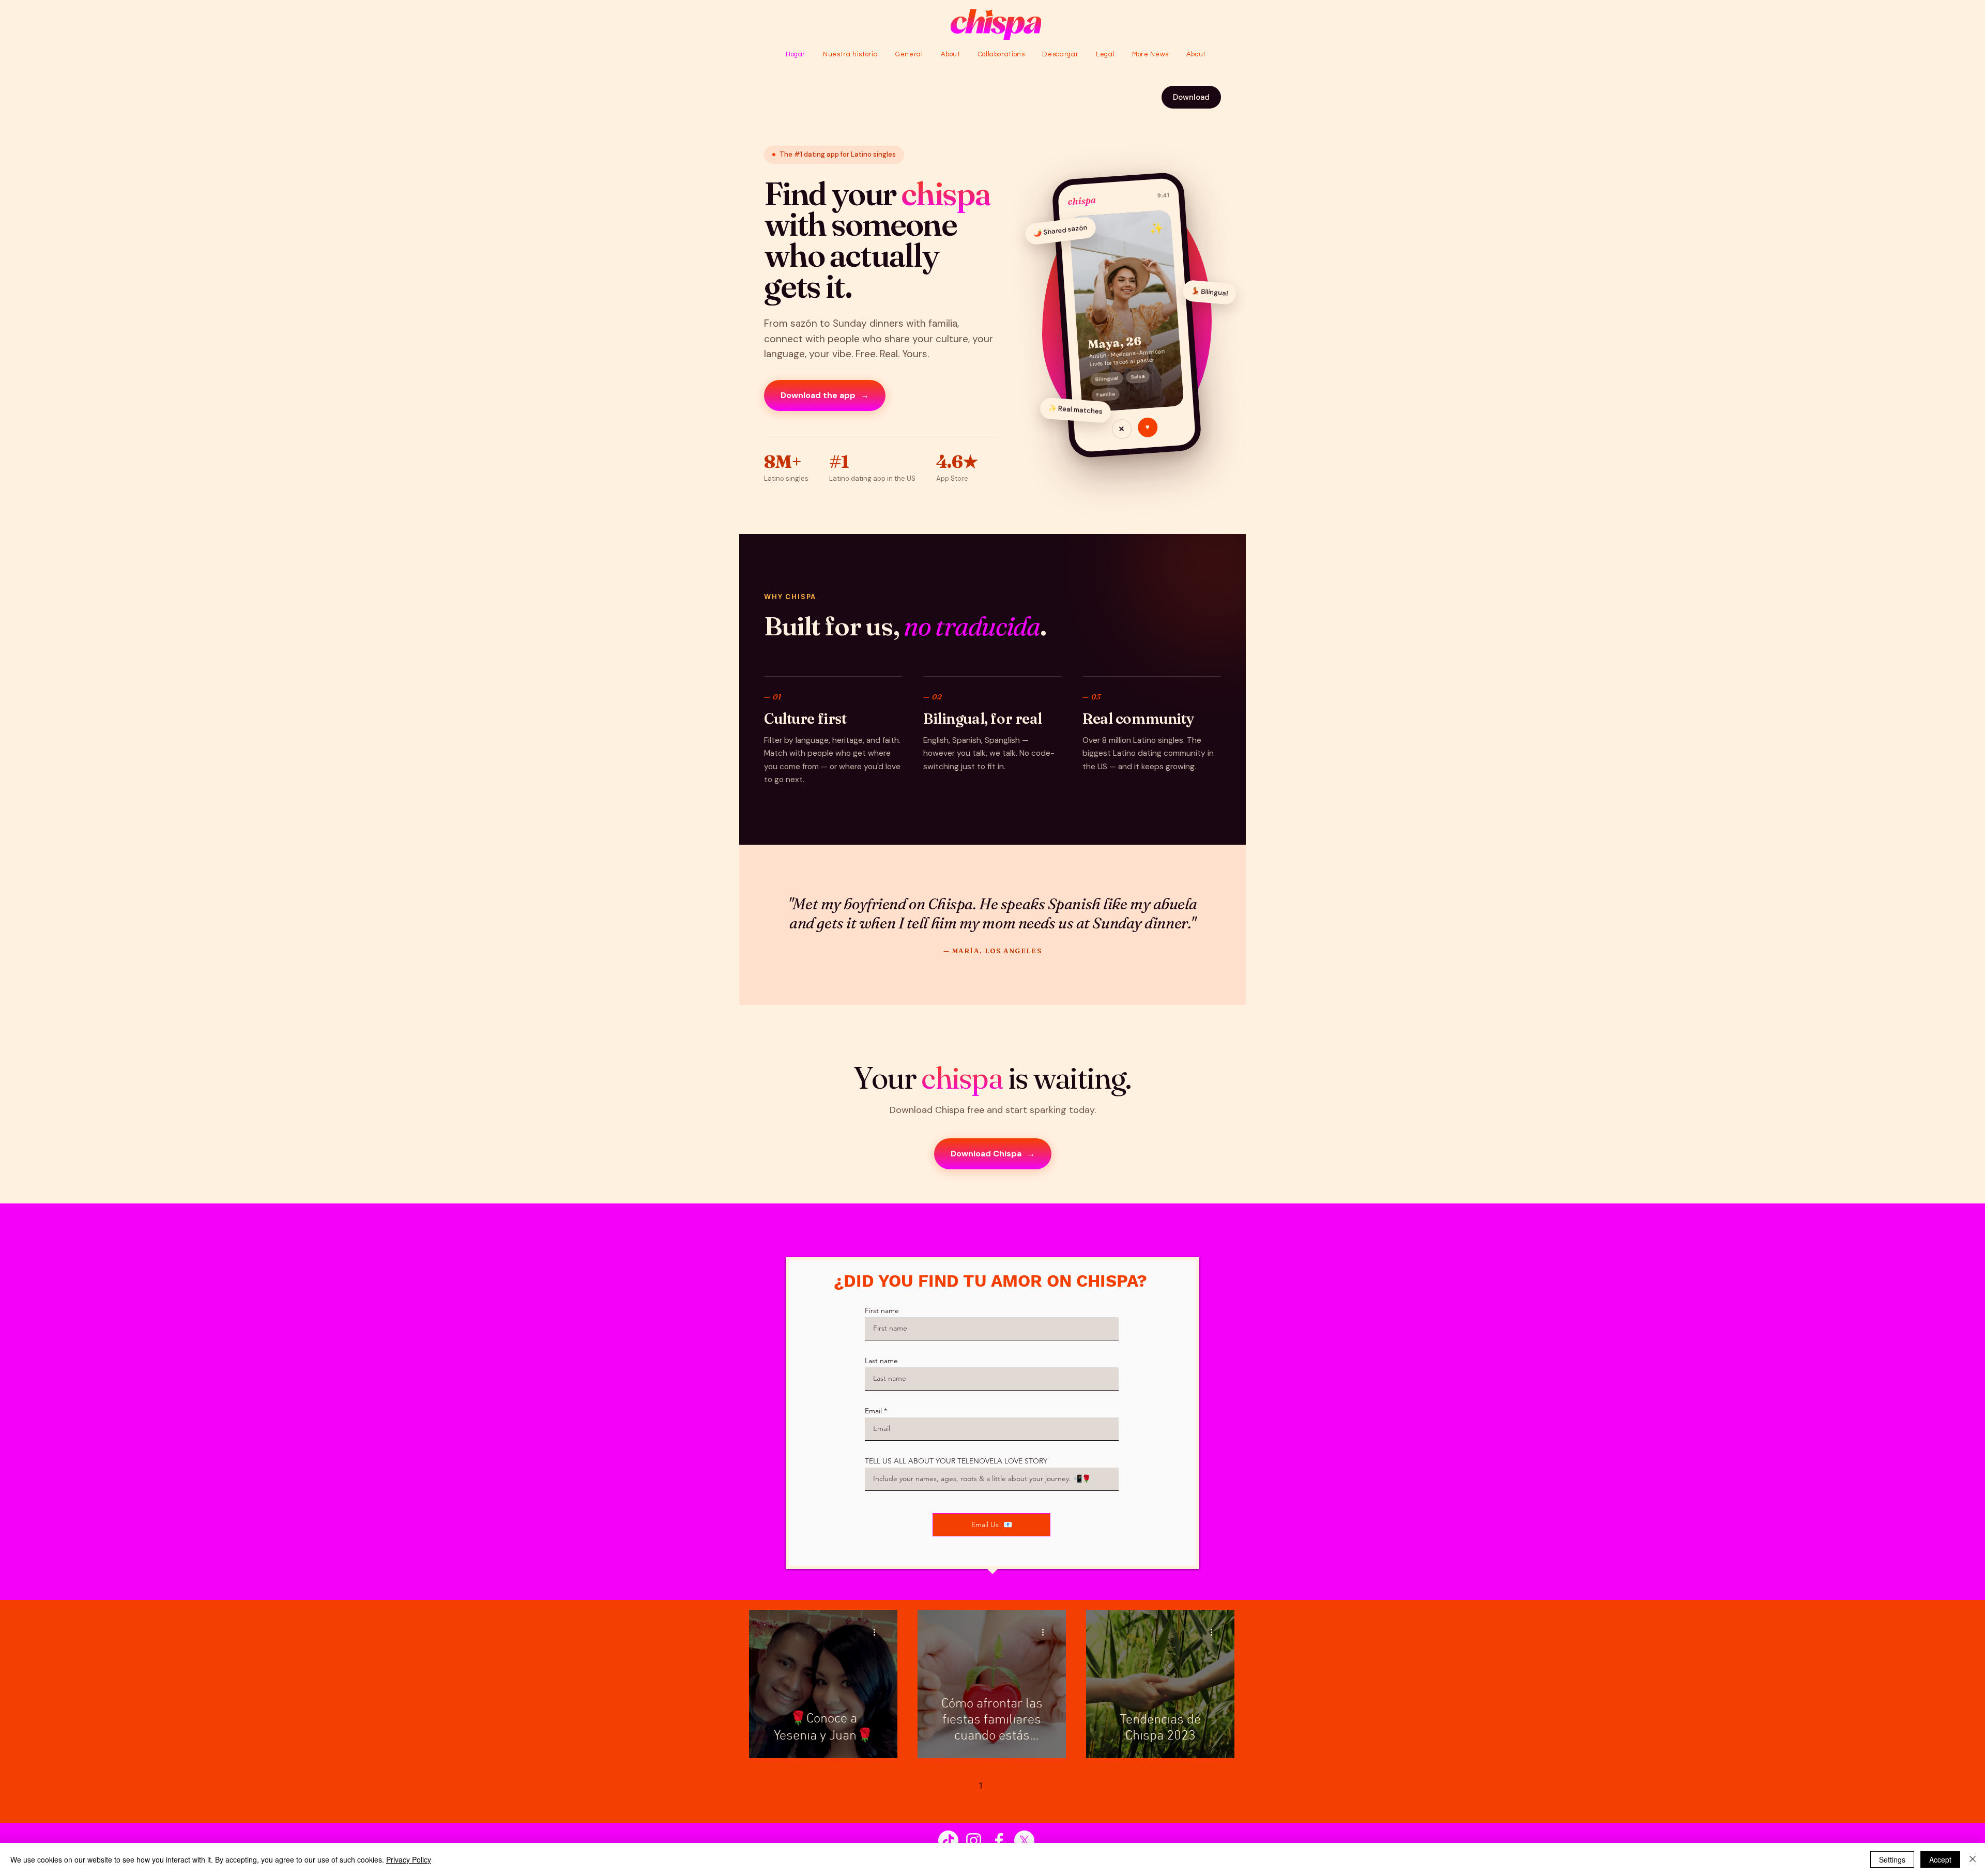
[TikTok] (948, 1841)
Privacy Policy (409, 1859)
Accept (1940, 1859)
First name (882, 1310)
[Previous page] (959, 1786)
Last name (881, 1361)
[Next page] (1025, 1786)
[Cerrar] (1973, 1859)
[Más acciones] (878, 1633)
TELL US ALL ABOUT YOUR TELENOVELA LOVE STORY (956, 1461)
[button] (1105, 54)
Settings (1892, 1859)
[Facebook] (999, 1841)
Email (873, 1411)
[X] (1024, 1841)
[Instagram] (974, 1841)
